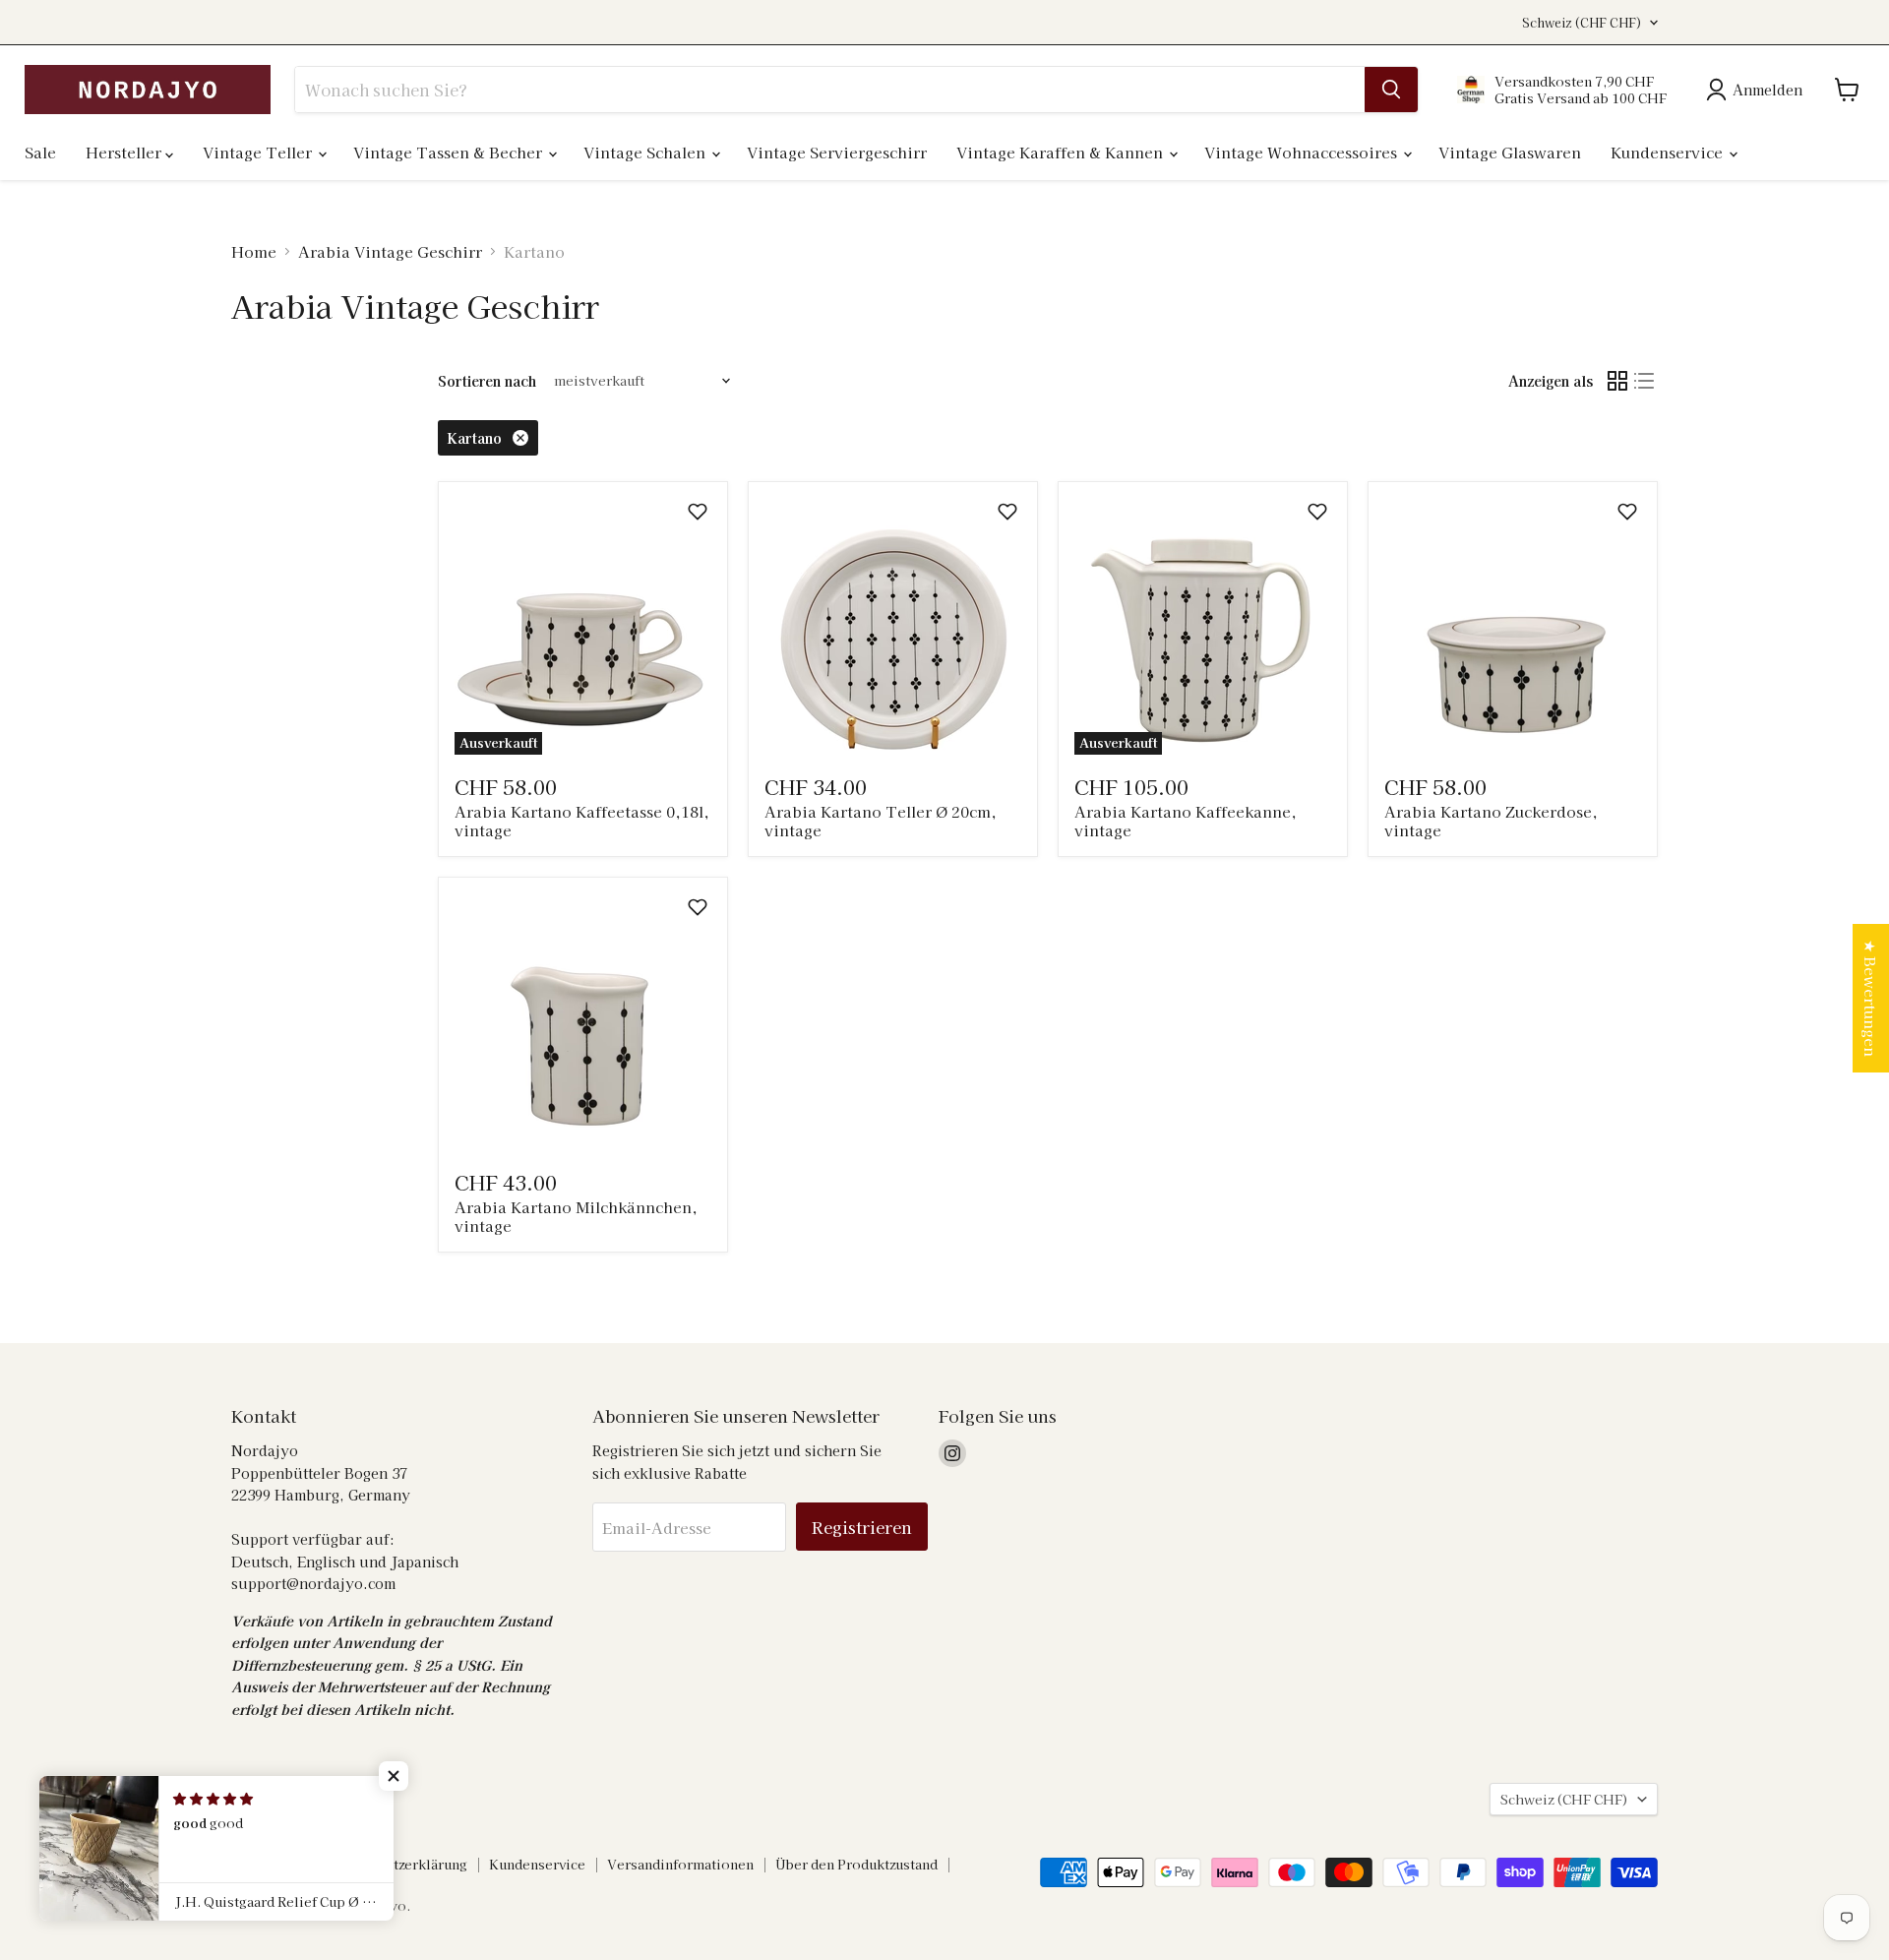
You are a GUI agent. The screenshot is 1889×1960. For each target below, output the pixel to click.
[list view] (1645, 381)
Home (254, 251)
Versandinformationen (680, 1864)
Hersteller (125, 152)
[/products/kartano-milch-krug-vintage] (583, 1022)
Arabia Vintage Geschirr (390, 251)
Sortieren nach (487, 381)
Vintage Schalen (646, 152)
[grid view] (1617, 381)
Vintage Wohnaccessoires (1303, 152)
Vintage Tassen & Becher (450, 152)
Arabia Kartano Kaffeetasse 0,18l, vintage (582, 821)
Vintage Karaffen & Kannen (1062, 152)
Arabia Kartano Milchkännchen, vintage (576, 1217)
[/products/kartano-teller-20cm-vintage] (893, 626)
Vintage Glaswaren (1510, 152)
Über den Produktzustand (856, 1864)
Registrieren (862, 1527)
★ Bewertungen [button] (1871, 998)
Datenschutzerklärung (396, 1864)
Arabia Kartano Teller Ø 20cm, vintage (881, 821)
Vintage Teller (259, 152)
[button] (698, 512)
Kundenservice (1669, 152)
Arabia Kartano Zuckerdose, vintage (1491, 821)
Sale (40, 152)
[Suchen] (1391, 90)
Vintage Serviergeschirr (837, 152)
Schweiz (1582, 23)
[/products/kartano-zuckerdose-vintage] (1513, 626)
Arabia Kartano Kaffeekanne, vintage (1186, 821)
